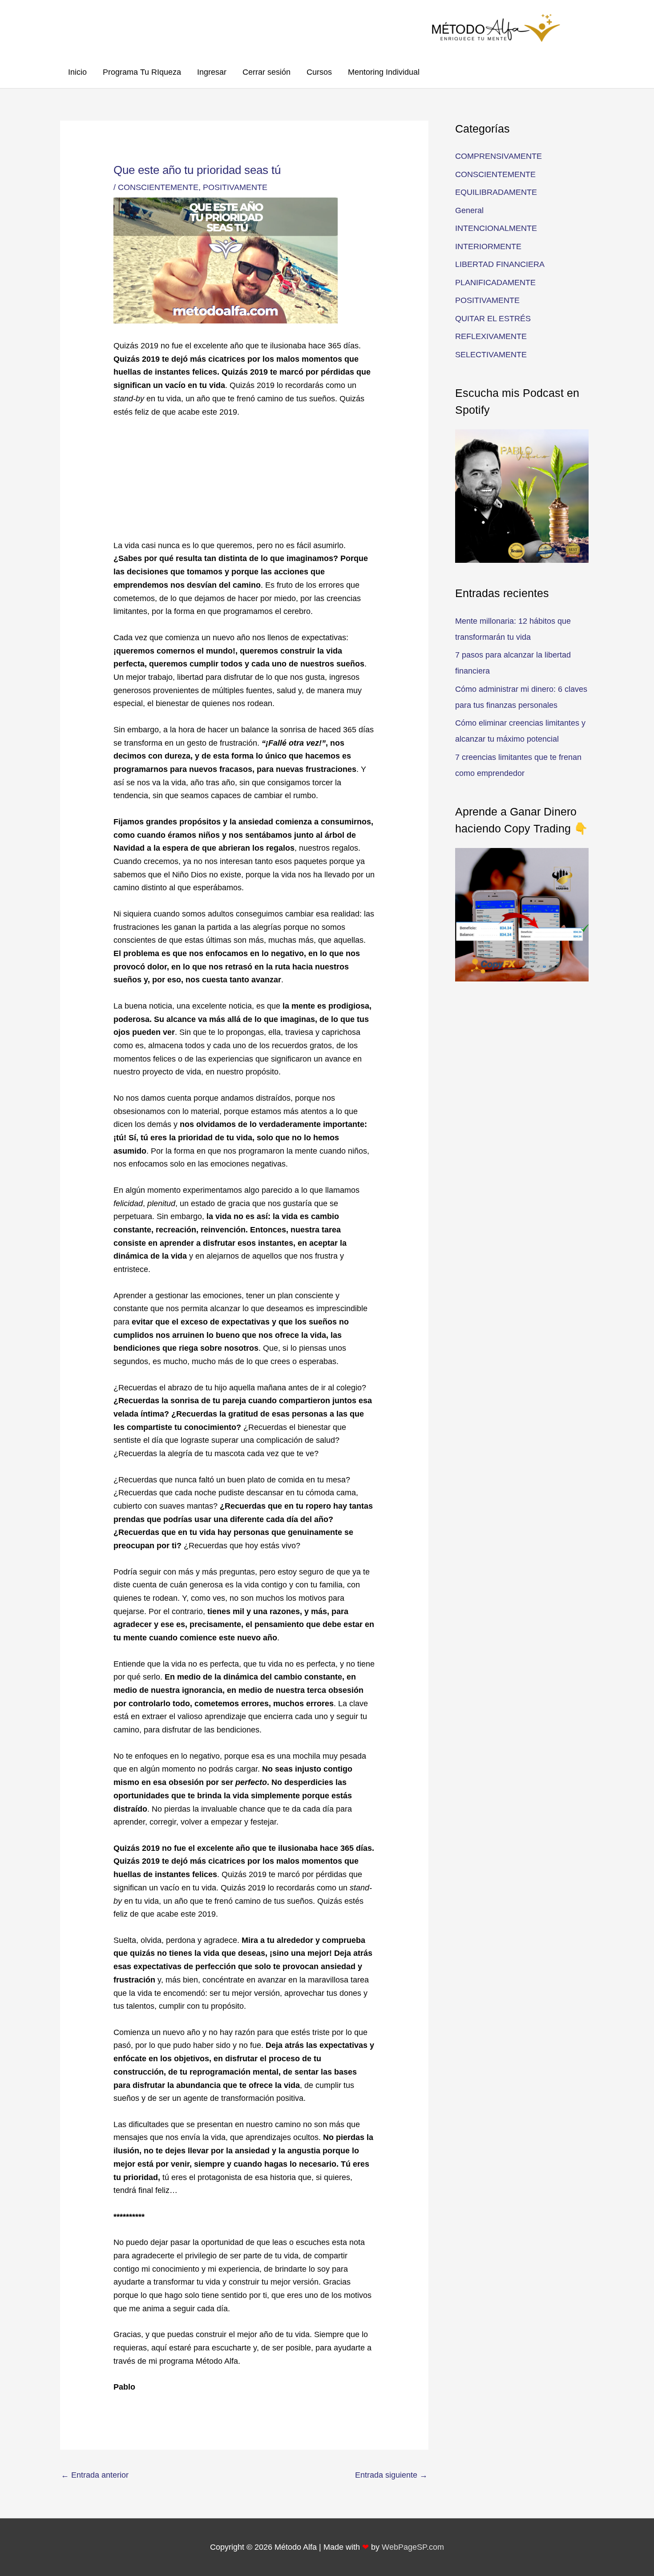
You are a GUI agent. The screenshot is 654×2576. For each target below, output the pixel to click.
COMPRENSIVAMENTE (499, 156)
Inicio (77, 72)
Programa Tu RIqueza (142, 72)
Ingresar (212, 72)
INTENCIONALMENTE (496, 228)
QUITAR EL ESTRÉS (493, 319)
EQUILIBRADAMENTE (496, 192)
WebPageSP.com (413, 2547)
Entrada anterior (95, 2475)
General (469, 210)
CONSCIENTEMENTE (158, 187)
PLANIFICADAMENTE (495, 283)
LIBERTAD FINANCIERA (500, 264)
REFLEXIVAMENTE (491, 336)
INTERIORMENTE (488, 246)
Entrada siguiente (391, 2475)
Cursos (319, 72)
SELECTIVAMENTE (491, 355)
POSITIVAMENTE (235, 187)
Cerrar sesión (266, 72)
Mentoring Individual (384, 72)
